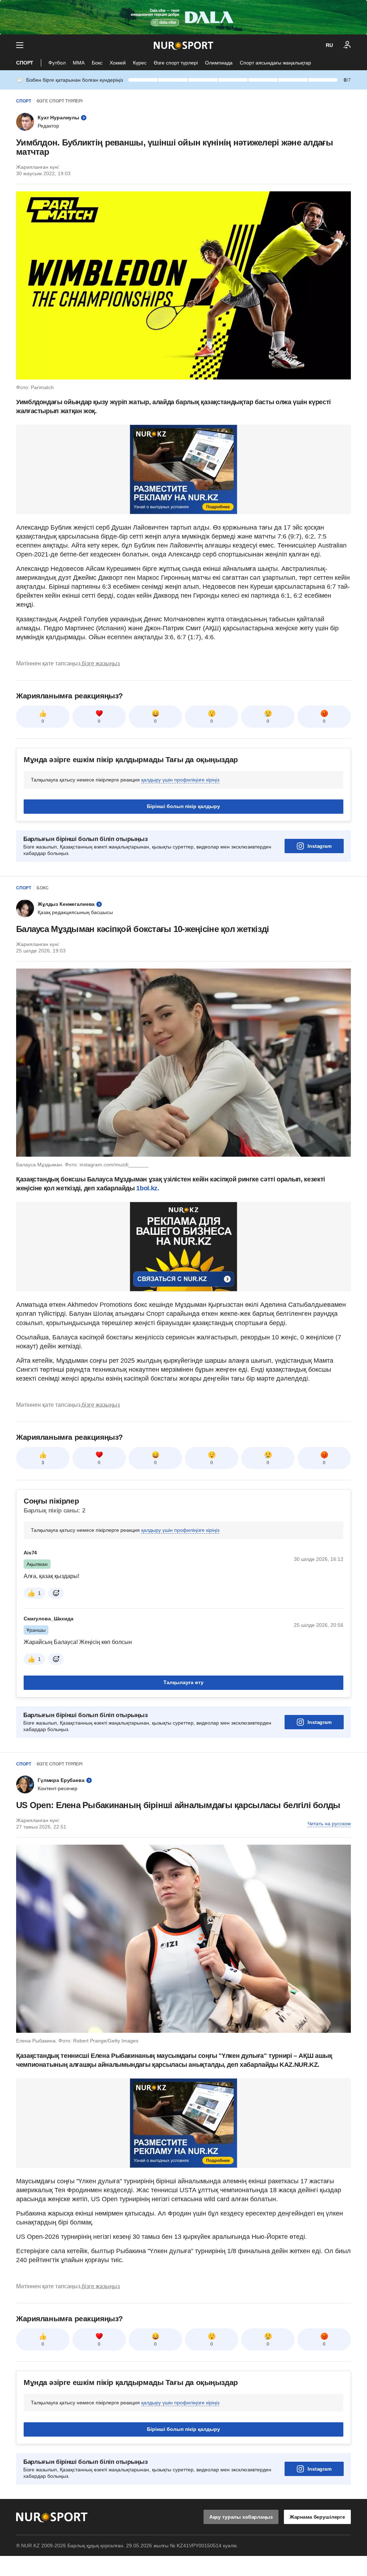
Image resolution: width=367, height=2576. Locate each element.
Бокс (97, 63)
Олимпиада (219, 63)
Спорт (25, 63)
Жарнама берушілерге (317, 2517)
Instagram (320, 846)
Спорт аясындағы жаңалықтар (275, 63)
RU (329, 45)
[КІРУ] (347, 45)
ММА (79, 63)
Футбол (57, 63)
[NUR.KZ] (183, 45)
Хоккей (118, 63)
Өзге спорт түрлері (176, 63)
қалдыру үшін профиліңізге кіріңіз (180, 780)
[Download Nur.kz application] (183, 17)
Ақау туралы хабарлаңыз (241, 2517)
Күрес (140, 63)
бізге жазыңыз (101, 663)
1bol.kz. (147, 1188)
